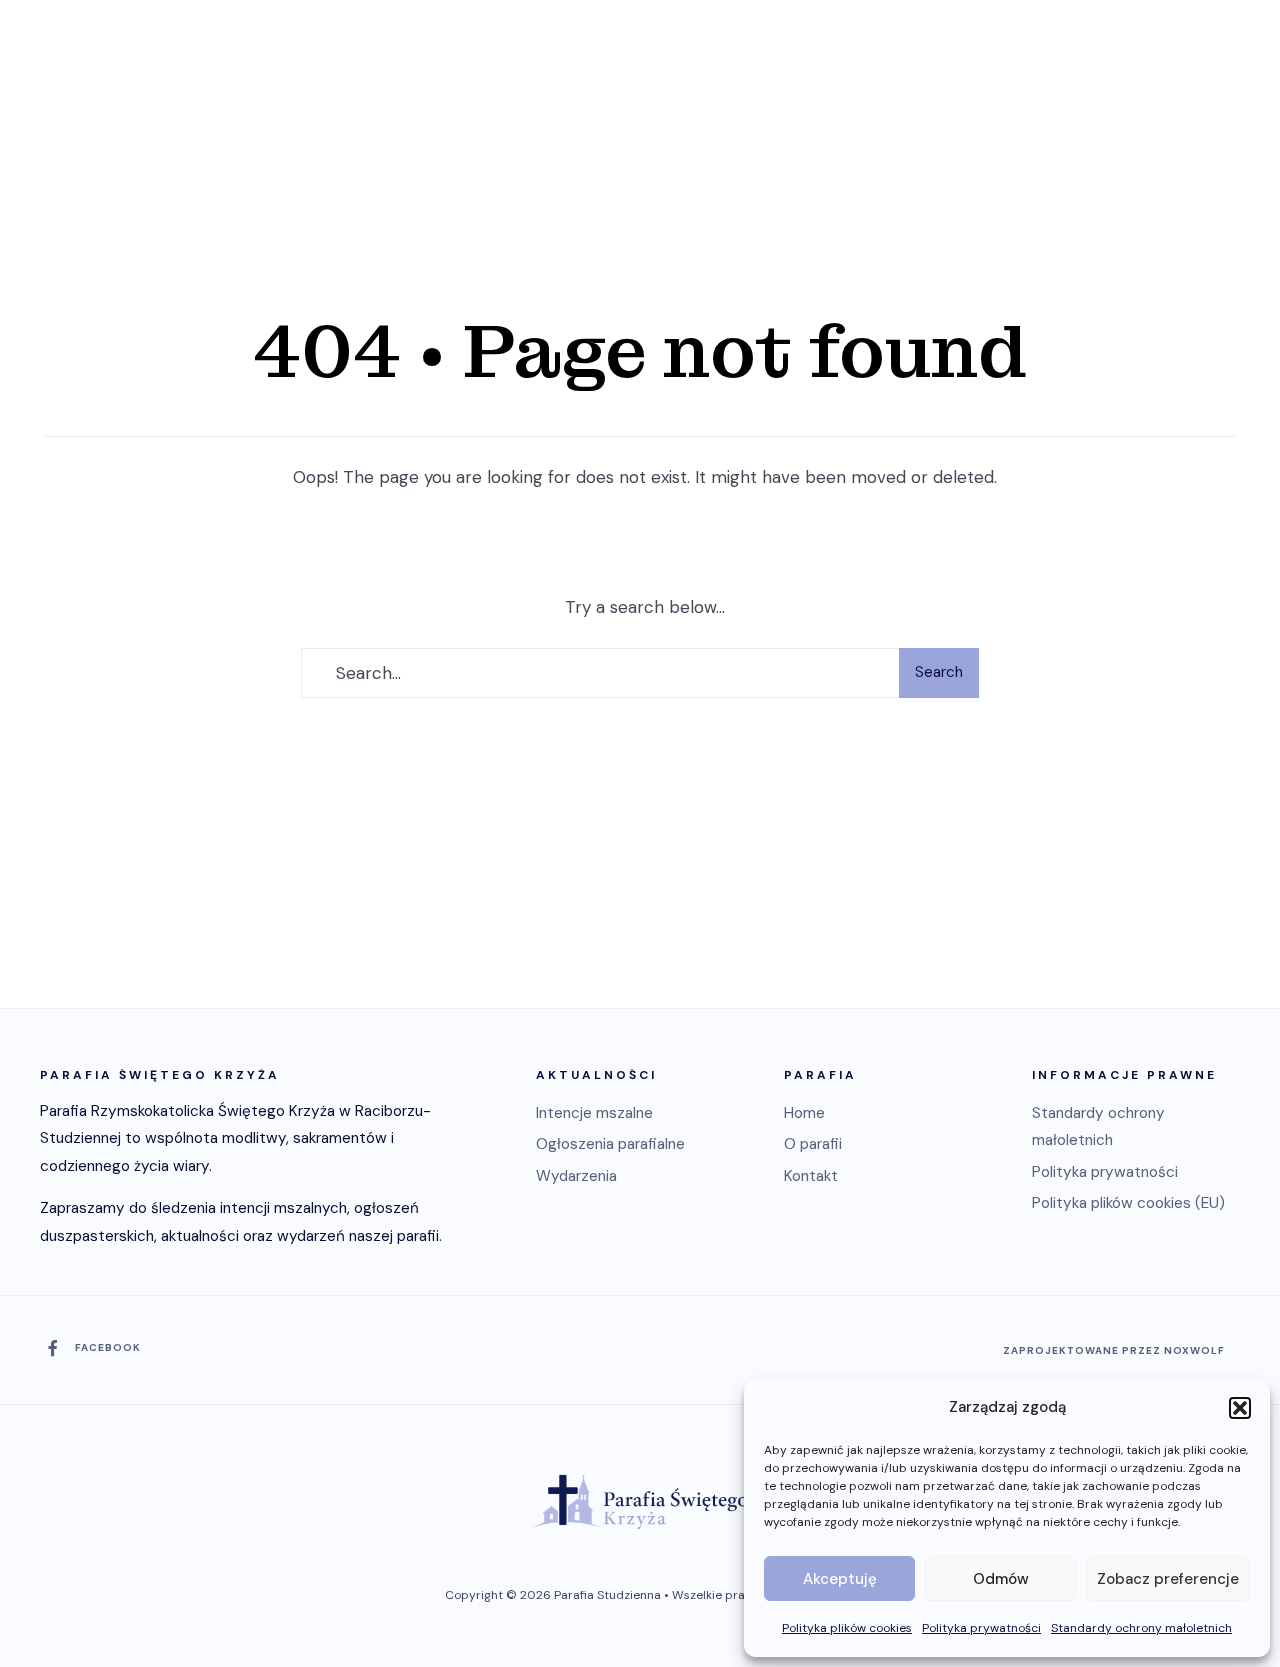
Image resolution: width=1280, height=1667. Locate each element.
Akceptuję (840, 1579)
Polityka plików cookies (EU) (1128, 1203)
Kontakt (811, 1176)
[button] (1240, 1408)
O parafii (813, 1144)
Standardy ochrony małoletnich (1141, 1628)
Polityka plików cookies (847, 1628)
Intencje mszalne (594, 1113)
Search (939, 672)
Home (804, 1113)
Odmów (1001, 1579)
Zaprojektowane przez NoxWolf (1114, 1350)
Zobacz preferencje (1168, 1579)
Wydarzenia (576, 1176)
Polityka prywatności (981, 1628)
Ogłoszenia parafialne (610, 1144)
